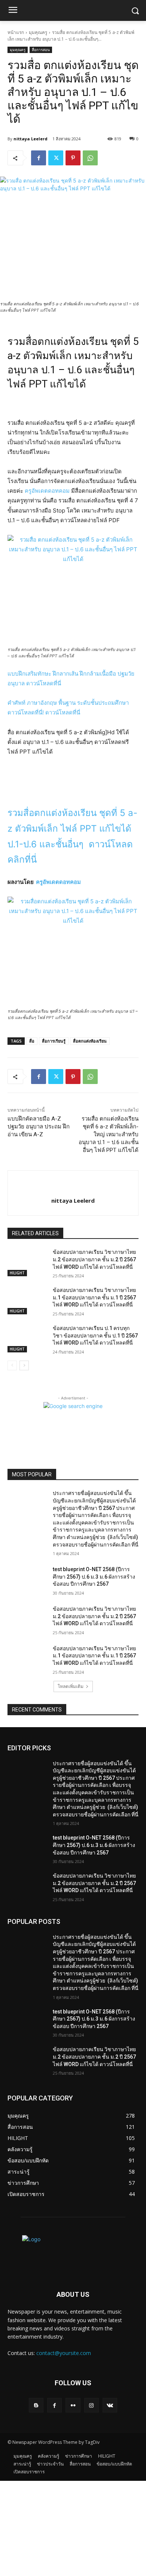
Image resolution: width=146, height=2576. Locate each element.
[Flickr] (73, 2405)
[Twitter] (56, 158)
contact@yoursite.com (64, 2353)
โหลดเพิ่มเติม (71, 1686)
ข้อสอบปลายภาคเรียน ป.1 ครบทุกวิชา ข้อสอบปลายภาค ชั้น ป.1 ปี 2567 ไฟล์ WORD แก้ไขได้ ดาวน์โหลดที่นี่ (95, 1335)
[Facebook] (39, 158)
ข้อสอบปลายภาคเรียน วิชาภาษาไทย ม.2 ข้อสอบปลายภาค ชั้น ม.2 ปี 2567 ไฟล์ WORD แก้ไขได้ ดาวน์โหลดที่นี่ (94, 1259)
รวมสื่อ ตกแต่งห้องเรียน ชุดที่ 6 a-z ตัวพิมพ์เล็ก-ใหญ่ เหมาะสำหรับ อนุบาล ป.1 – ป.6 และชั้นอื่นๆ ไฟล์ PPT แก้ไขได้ (109, 1134)
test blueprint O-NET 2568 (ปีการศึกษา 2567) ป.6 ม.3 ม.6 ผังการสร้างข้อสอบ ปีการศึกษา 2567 (94, 1577)
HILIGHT (17, 1273)
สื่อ (32, 1041)
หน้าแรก (16, 32)
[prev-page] (12, 1365)
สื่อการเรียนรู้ (54, 1041)
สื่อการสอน (41, 50)
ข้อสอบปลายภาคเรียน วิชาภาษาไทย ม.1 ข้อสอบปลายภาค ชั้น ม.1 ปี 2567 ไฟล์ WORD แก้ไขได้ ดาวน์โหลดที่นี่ (94, 1297)
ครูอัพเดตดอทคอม (47, 491)
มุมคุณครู (38, 32)
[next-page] (24, 1365)
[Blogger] (36, 2405)
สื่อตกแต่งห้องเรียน (90, 1041)
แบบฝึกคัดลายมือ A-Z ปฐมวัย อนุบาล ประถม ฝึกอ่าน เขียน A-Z (39, 1127)
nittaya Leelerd (31, 139)
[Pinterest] (73, 158)
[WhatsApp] (90, 158)
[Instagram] (92, 2405)
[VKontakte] (110, 2405)
